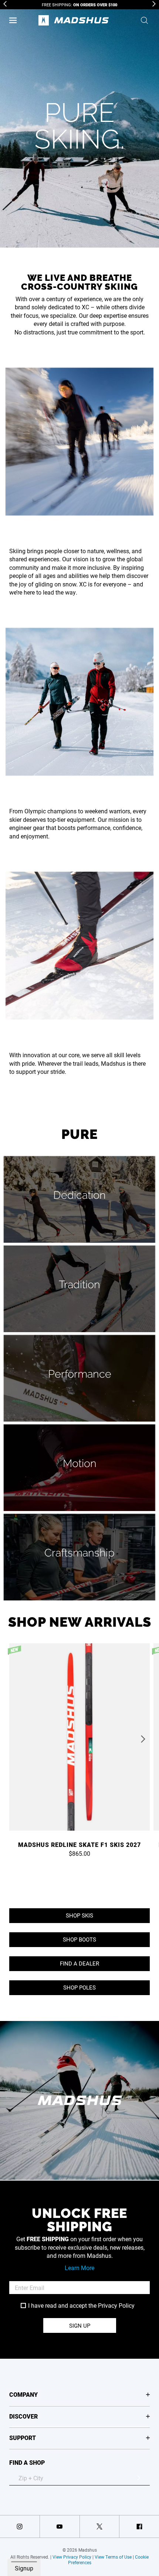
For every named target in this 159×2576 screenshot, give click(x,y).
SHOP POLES (79, 1987)
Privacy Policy (116, 2305)
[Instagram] (20, 2526)
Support (23, 2438)
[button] (13, 20)
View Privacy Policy (72, 2557)
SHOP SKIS (79, 1915)
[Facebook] (139, 2526)
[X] (100, 2526)
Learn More (79, 2268)
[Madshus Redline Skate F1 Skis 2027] (79, 1740)
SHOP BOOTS (79, 1939)
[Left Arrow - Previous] (5, 4)
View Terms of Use (113, 2557)
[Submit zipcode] (139, 2478)
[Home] (74, 20)
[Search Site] (144, 20)
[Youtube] (60, 2526)
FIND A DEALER (79, 1963)
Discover (23, 2416)
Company (23, 2394)
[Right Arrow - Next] (154, 4)
